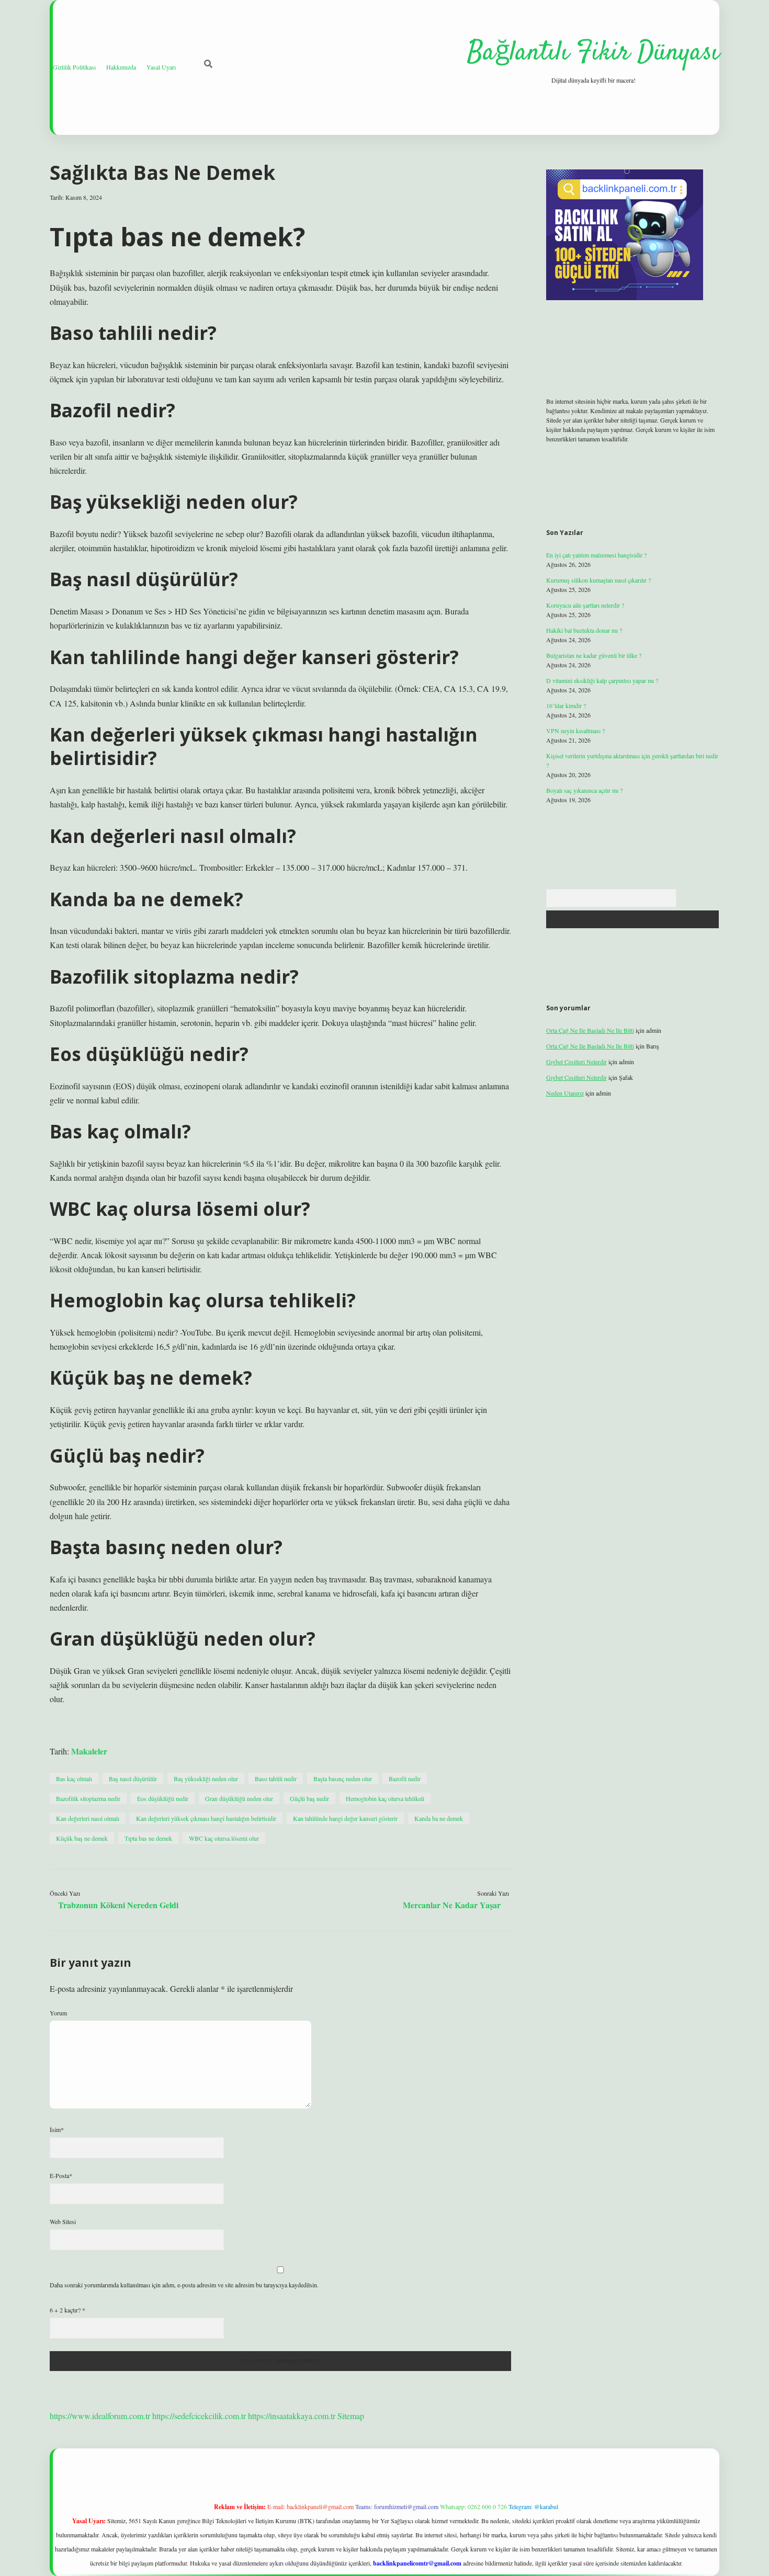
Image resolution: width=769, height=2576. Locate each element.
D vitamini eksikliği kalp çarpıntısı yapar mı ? (602, 680)
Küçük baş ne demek (82, 1838)
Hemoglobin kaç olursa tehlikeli (385, 1798)
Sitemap (351, 2416)
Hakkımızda (121, 67)
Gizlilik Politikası (74, 67)
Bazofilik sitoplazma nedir (88, 1798)
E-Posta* (61, 2175)
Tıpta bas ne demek (148, 1838)
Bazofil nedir (405, 1779)
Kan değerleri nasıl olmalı (88, 1818)
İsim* (57, 2129)
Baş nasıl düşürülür (133, 1779)
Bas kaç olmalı (74, 1779)
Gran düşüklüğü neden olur (239, 1798)
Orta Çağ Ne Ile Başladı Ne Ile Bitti (590, 1030)
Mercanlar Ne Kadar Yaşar (452, 1905)
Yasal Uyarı (161, 67)
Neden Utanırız (565, 1093)
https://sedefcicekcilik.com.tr (199, 2416)
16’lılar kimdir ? (566, 705)
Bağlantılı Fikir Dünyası (593, 53)
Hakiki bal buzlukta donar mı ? (584, 630)
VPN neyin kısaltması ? (575, 731)
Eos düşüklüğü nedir (163, 1798)
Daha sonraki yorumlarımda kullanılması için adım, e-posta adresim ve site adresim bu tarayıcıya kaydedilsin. (184, 2285)
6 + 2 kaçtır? (67, 2310)
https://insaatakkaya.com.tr (292, 2416)
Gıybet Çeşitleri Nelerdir (576, 1062)
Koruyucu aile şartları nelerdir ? (585, 605)
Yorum (58, 2013)
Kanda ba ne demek (439, 1818)
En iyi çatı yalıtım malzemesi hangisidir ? (596, 555)
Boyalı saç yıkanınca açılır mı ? (584, 790)
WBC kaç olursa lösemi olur (224, 1838)
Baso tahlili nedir (276, 1779)
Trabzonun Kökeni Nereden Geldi (118, 1905)
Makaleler (89, 1751)
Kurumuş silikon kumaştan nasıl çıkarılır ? (598, 580)
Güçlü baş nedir (309, 1798)
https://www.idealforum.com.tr (100, 2416)
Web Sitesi (63, 2221)
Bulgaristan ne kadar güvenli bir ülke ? (594, 655)
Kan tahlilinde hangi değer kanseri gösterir (345, 1818)
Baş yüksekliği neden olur (206, 1779)
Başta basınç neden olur (343, 1779)
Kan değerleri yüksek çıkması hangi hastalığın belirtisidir (206, 1818)
